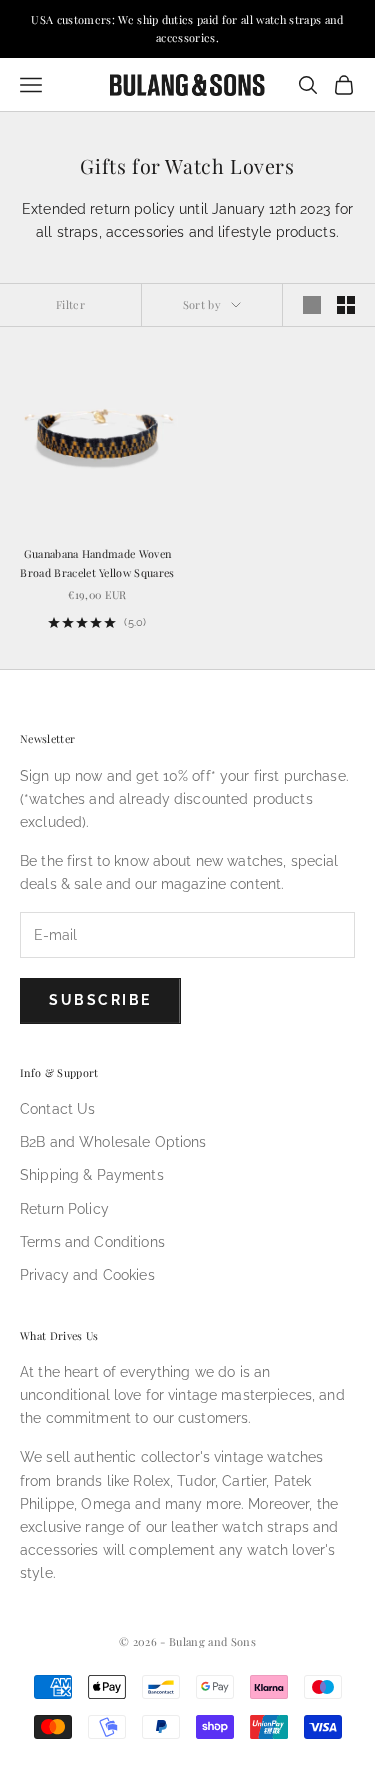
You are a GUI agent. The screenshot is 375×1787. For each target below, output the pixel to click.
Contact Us (57, 1109)
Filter (70, 304)
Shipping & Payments (92, 1175)
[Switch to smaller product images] (346, 305)
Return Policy (64, 1209)
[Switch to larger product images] (312, 305)
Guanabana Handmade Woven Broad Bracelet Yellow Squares (97, 562)
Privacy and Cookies (87, 1275)
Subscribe (100, 1000)
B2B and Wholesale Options (113, 1142)
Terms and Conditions (92, 1242)
